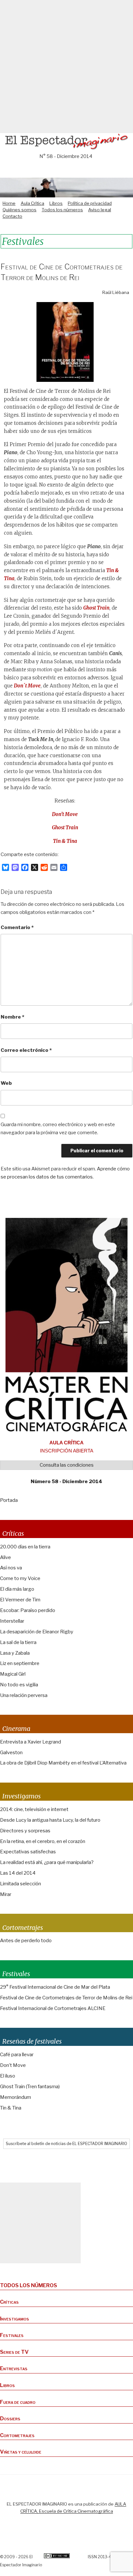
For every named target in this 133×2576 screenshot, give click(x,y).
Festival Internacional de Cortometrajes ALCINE (53, 2008)
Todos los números (62, 210)
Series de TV (14, 2352)
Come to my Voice (20, 1578)
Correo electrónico (26, 1050)
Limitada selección (20, 1884)
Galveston (11, 1753)
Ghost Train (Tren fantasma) (30, 2087)
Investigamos (15, 2319)
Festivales (12, 2335)
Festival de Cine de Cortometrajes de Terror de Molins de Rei (66, 1998)
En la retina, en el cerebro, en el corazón (43, 1841)
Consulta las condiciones (67, 1465)
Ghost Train (65, 827)
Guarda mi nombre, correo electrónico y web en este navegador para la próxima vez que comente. (58, 1129)
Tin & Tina (65, 841)
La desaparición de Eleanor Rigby (37, 1632)
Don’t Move (65, 814)
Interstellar (12, 1621)
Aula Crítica (32, 203)
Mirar (6, 1894)
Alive (5, 1557)
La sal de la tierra (18, 1642)
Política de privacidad (90, 203)
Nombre (12, 1017)
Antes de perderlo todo (26, 1941)
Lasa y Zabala (15, 1653)
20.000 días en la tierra (25, 1547)
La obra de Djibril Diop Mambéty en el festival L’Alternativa (63, 1763)
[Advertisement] (66, 67)
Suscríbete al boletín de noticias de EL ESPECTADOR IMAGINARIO (66, 2144)
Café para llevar (17, 2055)
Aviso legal (100, 210)
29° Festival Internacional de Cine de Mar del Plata (55, 1987)
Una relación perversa (24, 1695)
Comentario (17, 927)
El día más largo (17, 1589)
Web (6, 1083)
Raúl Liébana (116, 292)
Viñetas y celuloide (21, 2452)
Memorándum (15, 2097)
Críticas (9, 2302)
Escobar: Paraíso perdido (28, 1610)
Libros (56, 203)
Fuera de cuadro (18, 2402)
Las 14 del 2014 (18, 1873)
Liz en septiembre (20, 1663)
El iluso (8, 2076)
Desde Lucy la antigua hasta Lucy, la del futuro (50, 1820)
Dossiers (10, 2419)
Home (9, 203)
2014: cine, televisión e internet (34, 1809)
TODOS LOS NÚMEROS (29, 2285)
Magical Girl (13, 1674)
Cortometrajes (17, 2435)
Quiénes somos (20, 210)
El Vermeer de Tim (20, 1600)
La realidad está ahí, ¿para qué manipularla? (47, 1862)
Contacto (12, 216)
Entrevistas (14, 2368)
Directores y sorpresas (25, 1831)
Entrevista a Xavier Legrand (31, 1742)
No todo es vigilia (19, 1685)
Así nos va (11, 1568)
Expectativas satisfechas (28, 1852)
